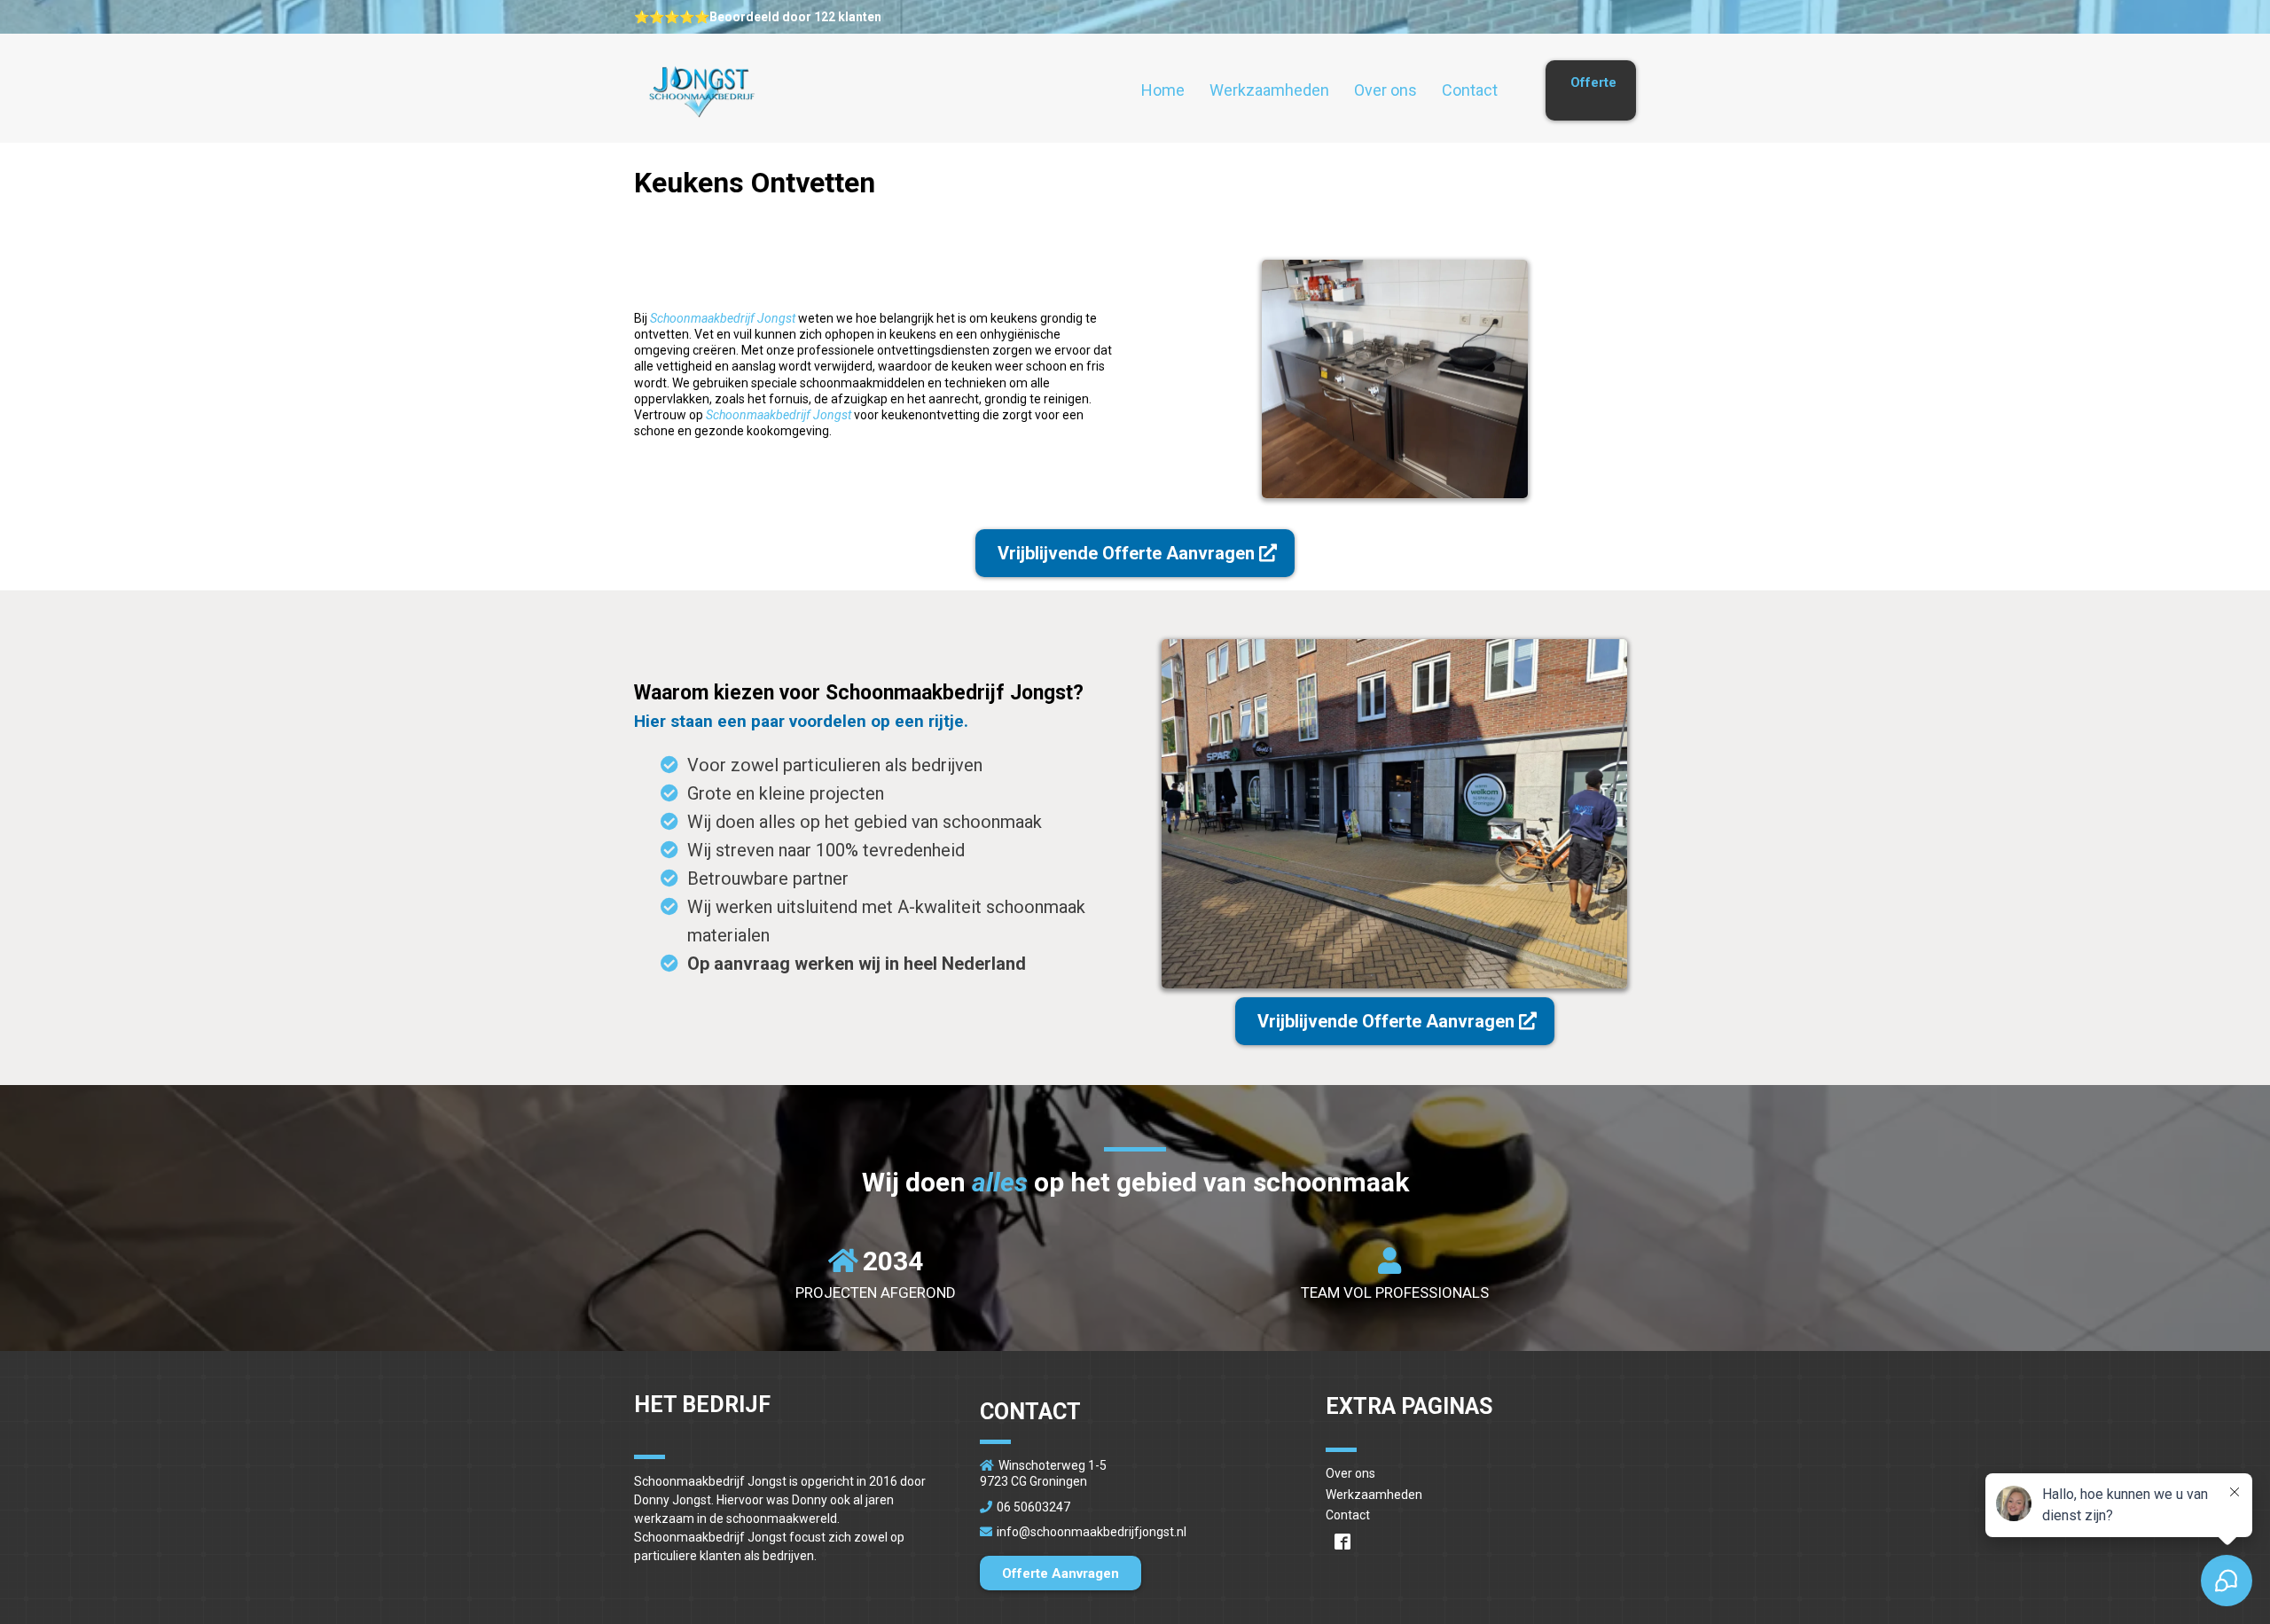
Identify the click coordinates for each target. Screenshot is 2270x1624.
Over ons (1385, 90)
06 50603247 (1033, 1507)
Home (1163, 90)
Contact (1470, 90)
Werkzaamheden (1269, 90)
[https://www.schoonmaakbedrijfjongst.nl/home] (701, 91)
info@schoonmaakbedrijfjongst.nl (1092, 1532)
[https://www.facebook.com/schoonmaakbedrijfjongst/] (1481, 1541)
